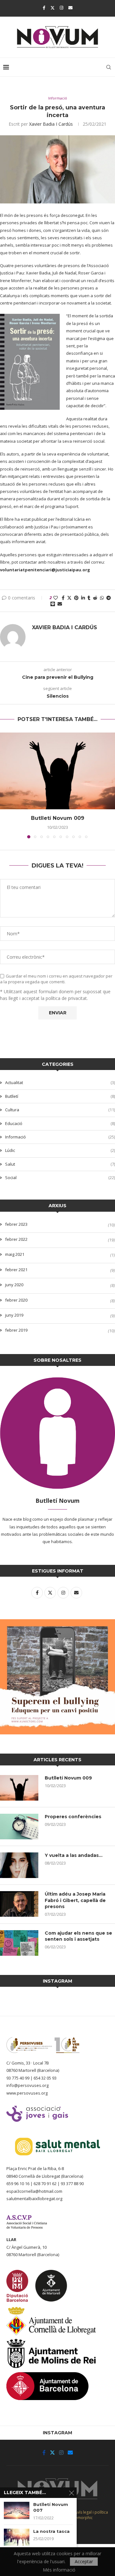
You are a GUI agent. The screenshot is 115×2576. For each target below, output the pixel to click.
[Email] (70, 8)
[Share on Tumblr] (89, 598)
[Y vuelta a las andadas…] (19, 1865)
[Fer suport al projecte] (57, 1623)
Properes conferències (73, 1817)
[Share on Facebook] (63, 598)
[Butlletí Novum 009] (57, 771)
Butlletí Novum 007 (51, 2507)
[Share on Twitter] (69, 598)
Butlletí (60, 1096)
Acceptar (84, 2561)
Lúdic (60, 1150)
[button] (5, 785)
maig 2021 (15, 1254)
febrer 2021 (16, 1270)
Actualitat (60, 1082)
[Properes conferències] (19, 1827)
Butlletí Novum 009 (58, 818)
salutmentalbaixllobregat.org (34, 2199)
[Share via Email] (60, 604)
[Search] (109, 67)
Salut (60, 1164)
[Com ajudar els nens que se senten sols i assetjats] (19, 1943)
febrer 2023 (16, 1224)
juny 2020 (14, 1285)
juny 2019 (14, 1315)
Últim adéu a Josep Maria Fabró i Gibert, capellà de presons (75, 1900)
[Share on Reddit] (95, 598)
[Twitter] (53, 8)
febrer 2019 (16, 1330)
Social (60, 1177)
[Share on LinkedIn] (83, 598)
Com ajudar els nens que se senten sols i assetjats (78, 1936)
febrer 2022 (16, 1239)
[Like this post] (56, 598)
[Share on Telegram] (109, 598)
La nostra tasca (51, 2531)
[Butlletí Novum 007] (17, 2510)
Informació (60, 1137)
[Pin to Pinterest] (76, 598)
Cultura (60, 1110)
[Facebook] (44, 8)
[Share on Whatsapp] (102, 598)
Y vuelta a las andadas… (74, 1855)
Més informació (59, 2570)
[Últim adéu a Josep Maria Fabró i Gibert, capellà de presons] (19, 1904)
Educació (60, 1123)
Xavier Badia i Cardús (51, 124)
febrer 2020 (16, 1300)
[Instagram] (61, 8)
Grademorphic (79, 2518)
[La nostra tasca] (17, 2537)
